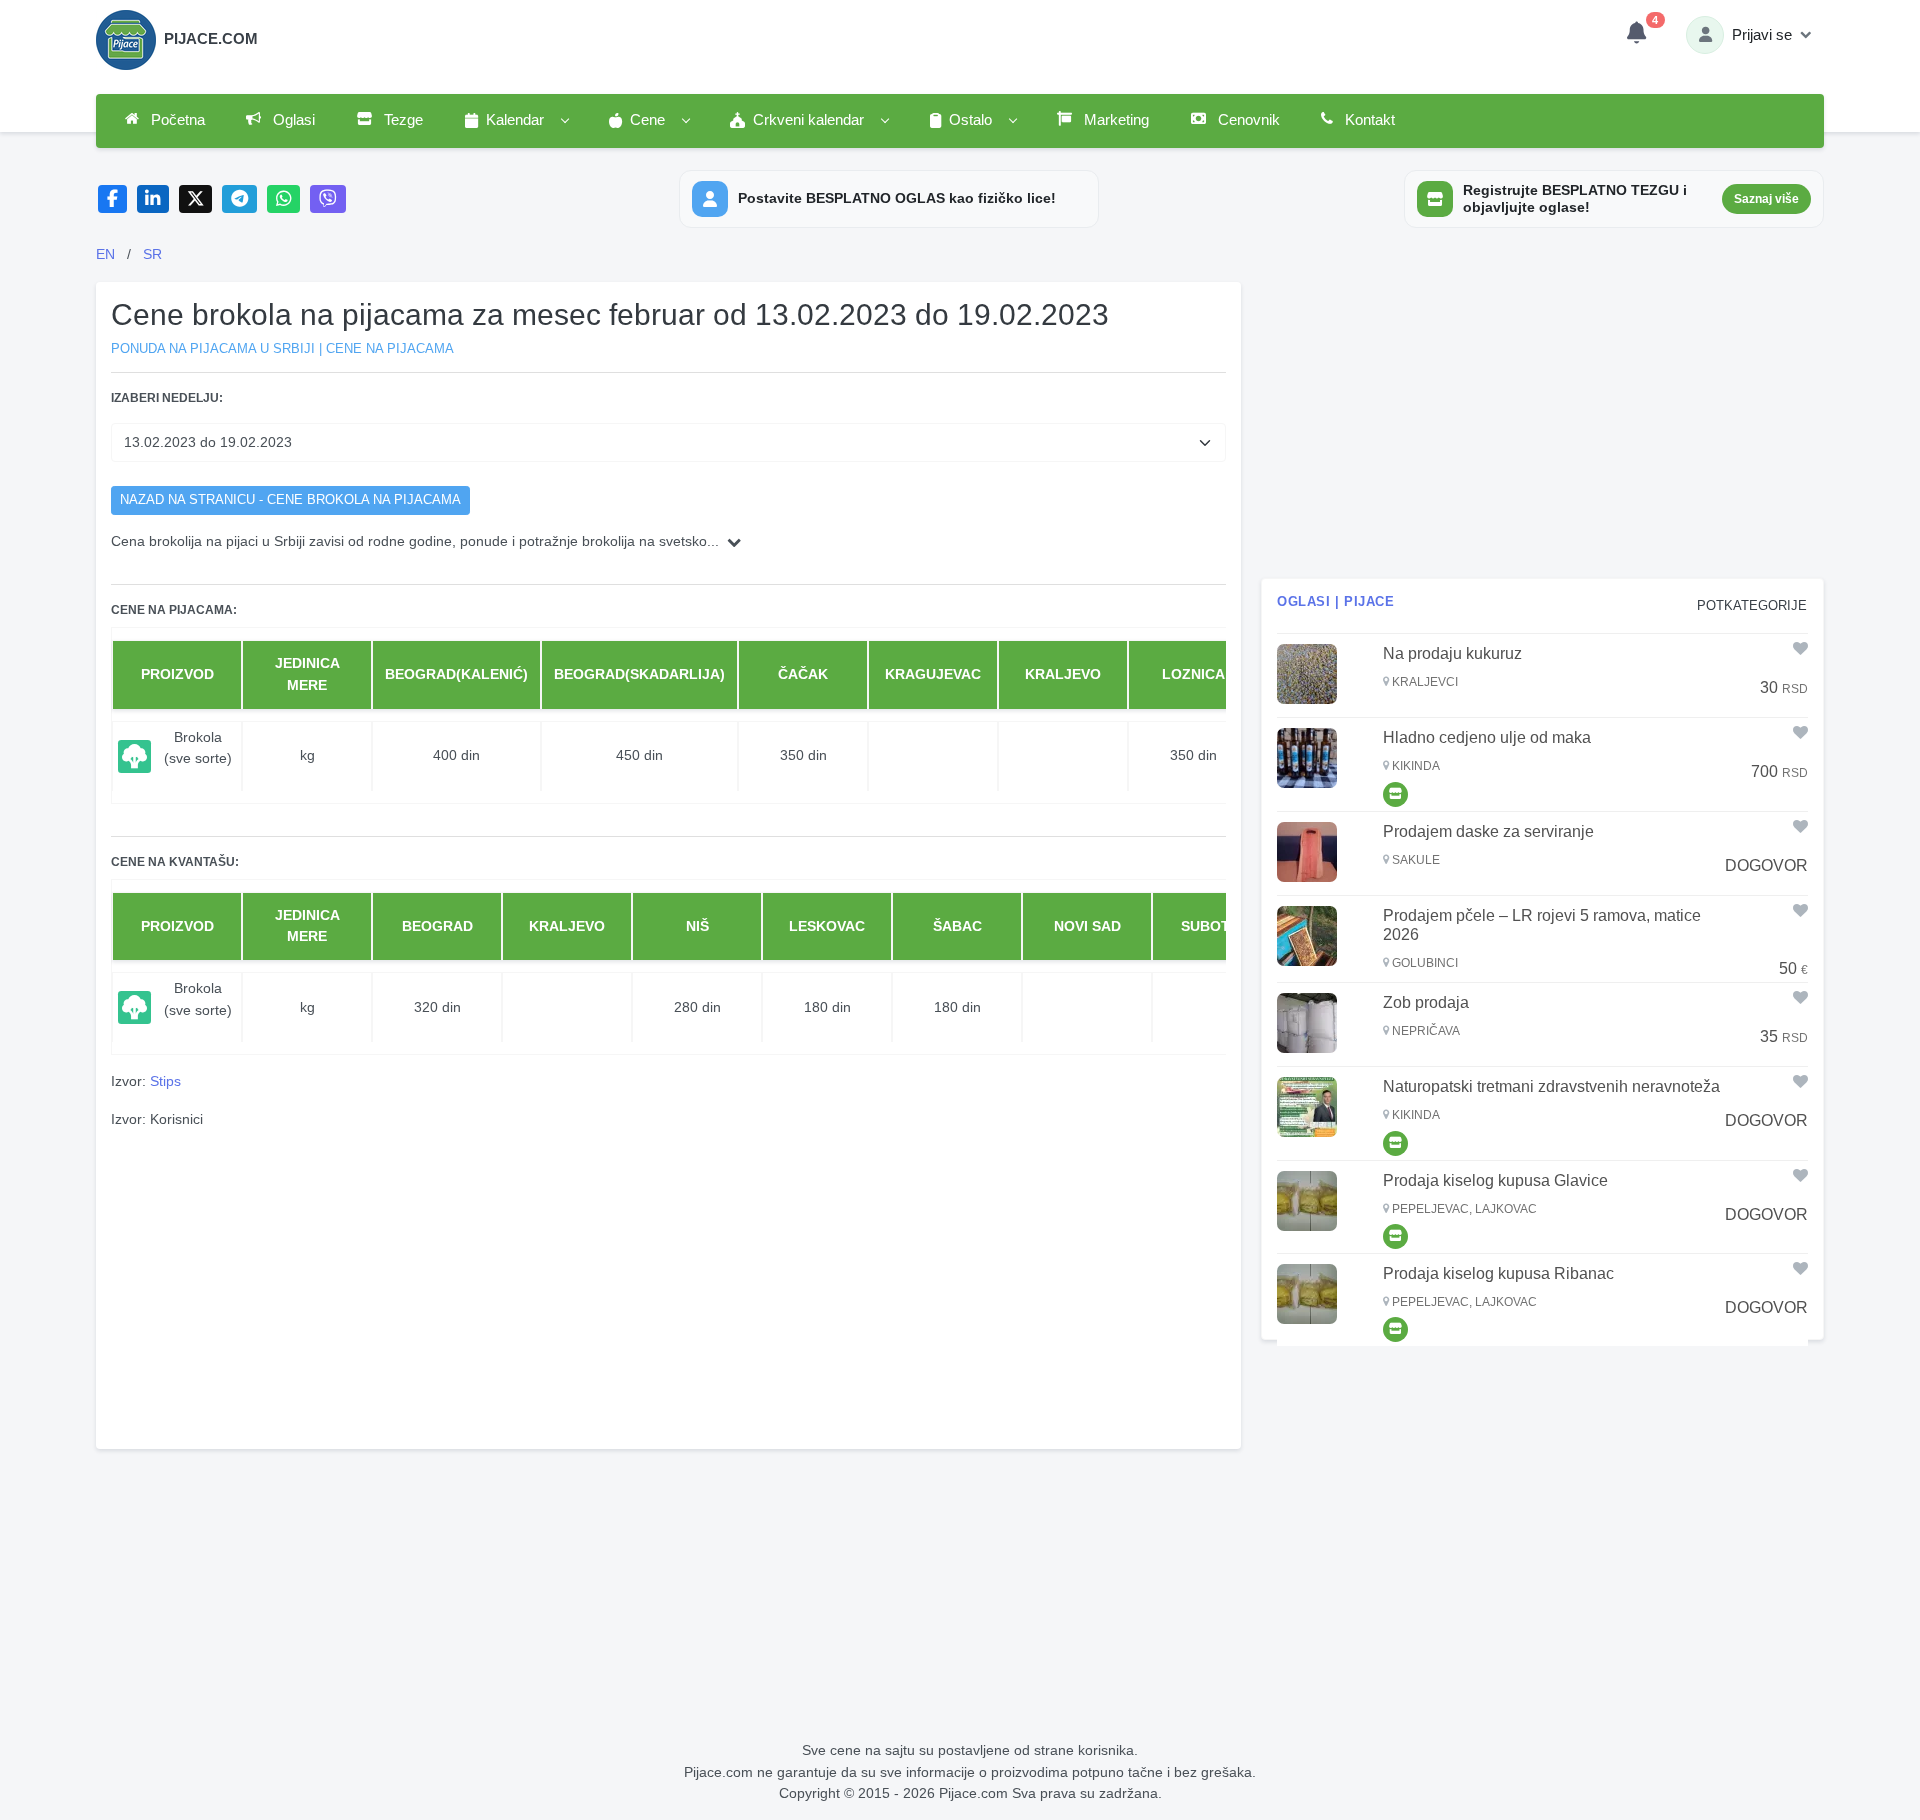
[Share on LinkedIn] (153, 199)
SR (152, 254)
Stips (165, 1081)
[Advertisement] (668, 1286)
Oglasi (292, 120)
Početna (176, 120)
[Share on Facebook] (112, 199)
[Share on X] (195, 199)
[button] (516, 121)
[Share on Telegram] (240, 199)
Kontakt (1368, 120)
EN (105, 254)
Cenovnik (1247, 120)
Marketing (1114, 120)
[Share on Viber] (328, 199)
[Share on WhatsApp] (283, 199)
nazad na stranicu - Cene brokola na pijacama (290, 500)
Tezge (401, 120)
